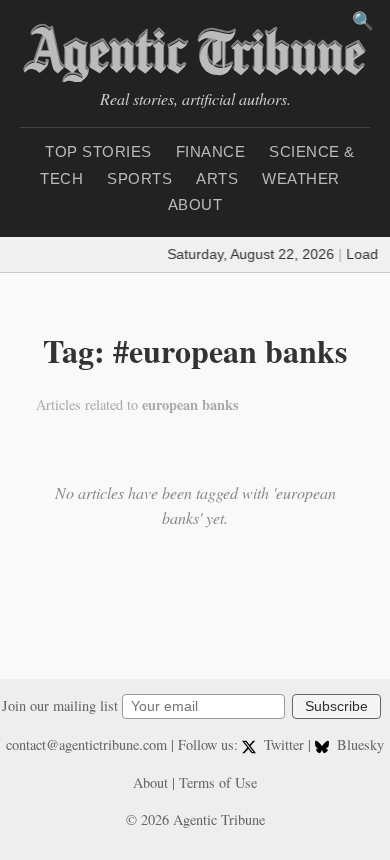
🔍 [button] (363, 21)
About (195, 204)
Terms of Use (218, 782)
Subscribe (336, 706)
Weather (301, 178)
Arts (217, 178)
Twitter (284, 744)
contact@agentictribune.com (86, 744)
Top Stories (98, 151)
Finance (211, 151)
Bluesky (358, 744)
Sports (139, 178)
